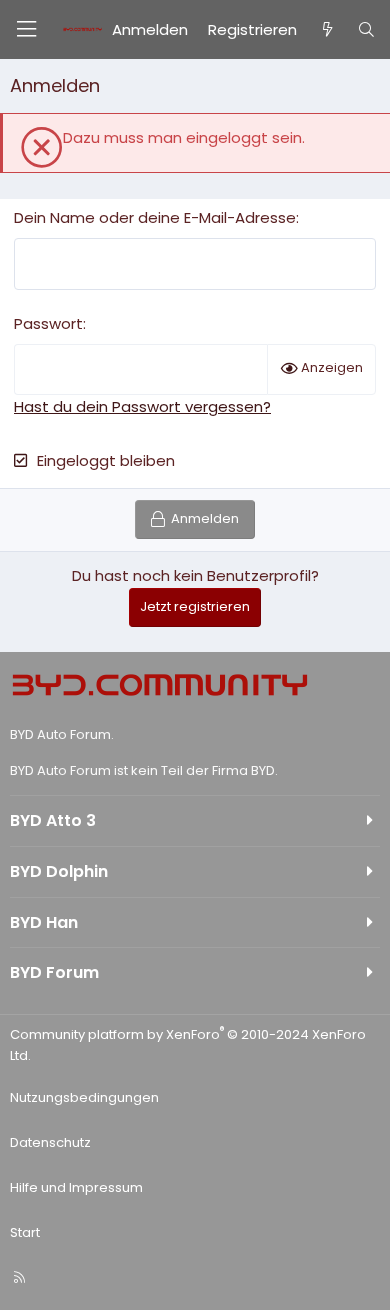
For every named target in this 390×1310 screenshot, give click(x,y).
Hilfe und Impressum (76, 1187)
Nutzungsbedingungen (84, 1097)
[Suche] (366, 30)
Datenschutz (50, 1142)
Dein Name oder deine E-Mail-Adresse (155, 217)
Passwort (48, 323)
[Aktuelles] (326, 30)
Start (25, 1232)
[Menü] (26, 29)
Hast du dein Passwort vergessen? (142, 406)
